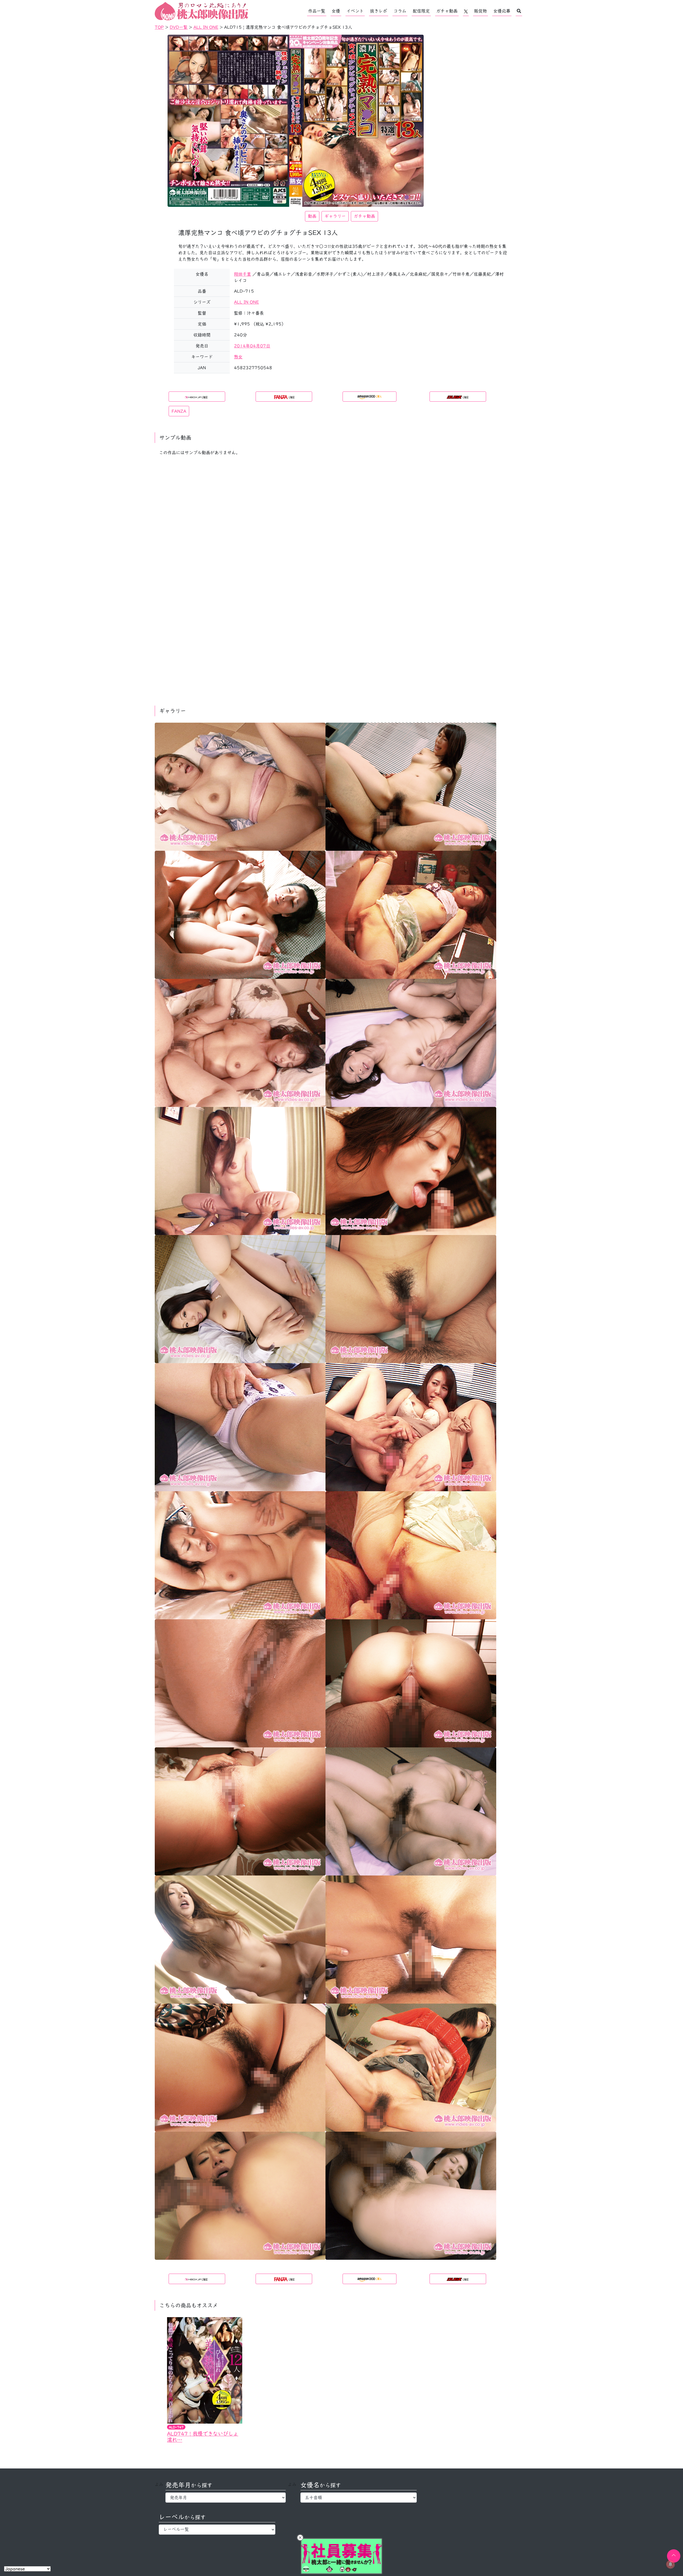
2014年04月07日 (252, 346)
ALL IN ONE (246, 302)
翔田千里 (243, 274)
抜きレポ (379, 11)
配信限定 (421, 11)
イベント (355, 11)
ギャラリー (335, 216)
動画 (312, 216)
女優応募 (502, 11)
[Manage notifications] (670, 2564)
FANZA (179, 411)
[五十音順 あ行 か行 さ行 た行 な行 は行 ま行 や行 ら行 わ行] (359, 2498)
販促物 (481, 11)
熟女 (238, 357)
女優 (336, 11)
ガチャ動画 (447, 11)
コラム (400, 11)
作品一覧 (317, 11)
